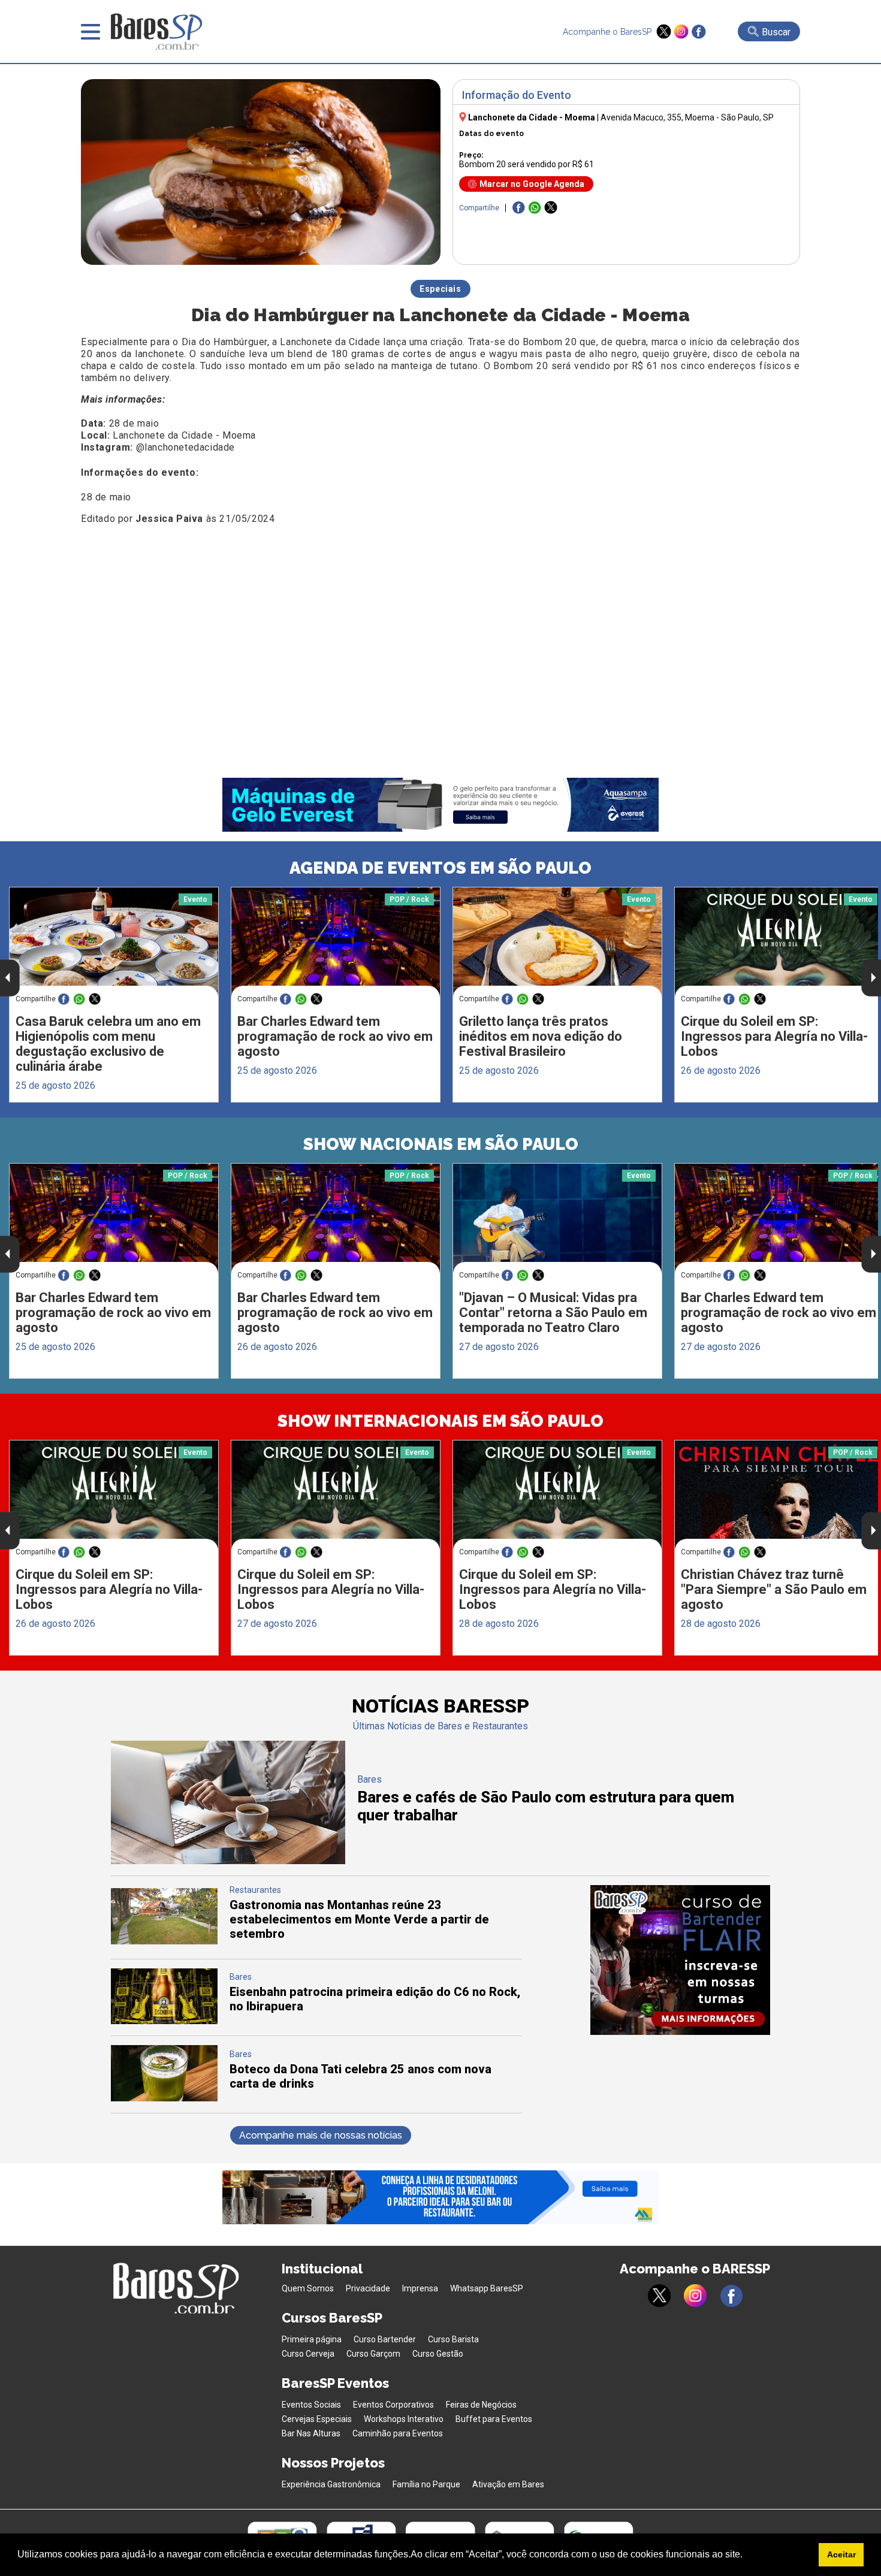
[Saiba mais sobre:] (557, 1218)
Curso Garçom (373, 2354)
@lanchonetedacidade (185, 447)
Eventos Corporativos (393, 2405)
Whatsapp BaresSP (487, 2288)
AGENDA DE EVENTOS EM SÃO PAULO (441, 868)
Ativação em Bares (508, 2484)
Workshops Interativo (404, 2419)
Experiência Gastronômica (331, 2484)
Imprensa (420, 2288)
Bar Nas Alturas (311, 2433)
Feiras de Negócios (481, 2405)
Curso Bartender (385, 2339)
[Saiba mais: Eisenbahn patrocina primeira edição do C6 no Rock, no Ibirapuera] (164, 2021)
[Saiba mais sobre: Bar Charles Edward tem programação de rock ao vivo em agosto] (336, 942)
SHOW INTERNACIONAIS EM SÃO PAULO (441, 1421)
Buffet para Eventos (494, 2419)
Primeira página (312, 2339)
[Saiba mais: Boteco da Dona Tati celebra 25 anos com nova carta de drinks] (164, 2098)
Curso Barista (453, 2339)
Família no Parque (426, 2484)
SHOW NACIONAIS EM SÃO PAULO (441, 1144)
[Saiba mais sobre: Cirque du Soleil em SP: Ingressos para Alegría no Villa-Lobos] (114, 1495)
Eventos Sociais (311, 2405)
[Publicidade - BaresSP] (680, 1960)
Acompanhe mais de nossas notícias (321, 2135)
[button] (747, 2556)
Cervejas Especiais (317, 2419)
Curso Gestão (438, 2354)
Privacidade (368, 2288)
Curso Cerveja (308, 2354)
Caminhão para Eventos (398, 2433)
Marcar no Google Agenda (532, 184)
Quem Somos (308, 2288)
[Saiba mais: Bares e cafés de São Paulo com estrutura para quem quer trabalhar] (228, 1861)
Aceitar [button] (841, 2554)
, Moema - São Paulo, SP (687, 117)
